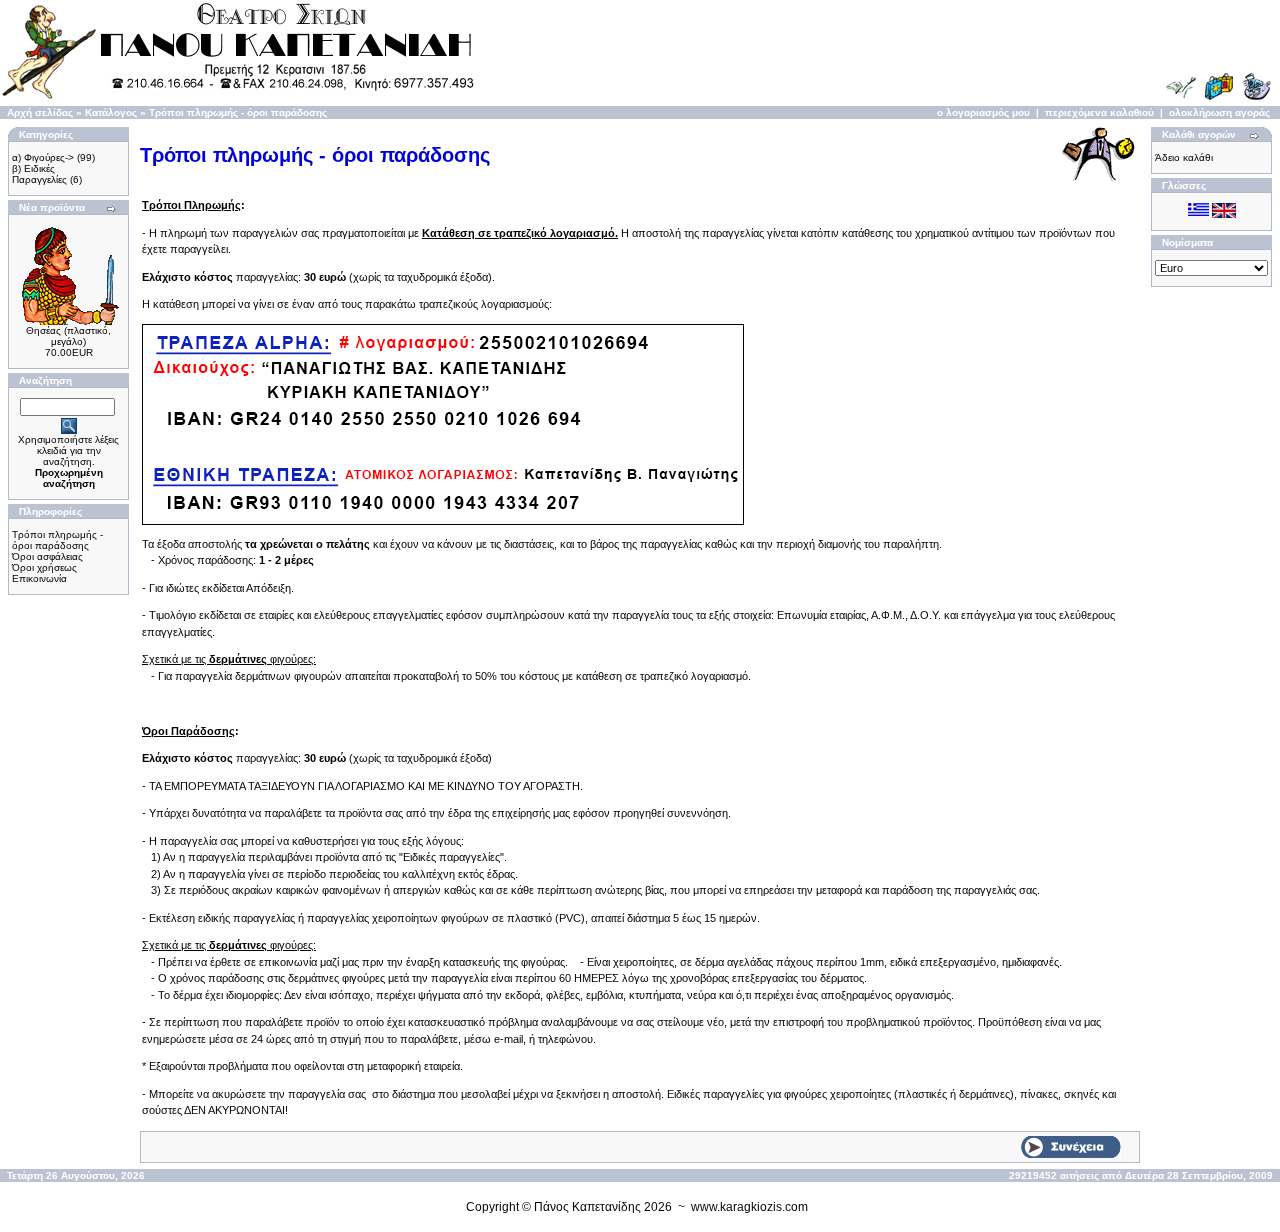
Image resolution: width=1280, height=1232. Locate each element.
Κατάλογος (111, 112)
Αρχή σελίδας (40, 112)
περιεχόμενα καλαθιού (1099, 112)
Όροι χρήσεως (44, 567)
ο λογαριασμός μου (983, 112)
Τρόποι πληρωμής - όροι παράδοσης (238, 112)
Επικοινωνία (39, 578)
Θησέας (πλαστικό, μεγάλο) (68, 336)
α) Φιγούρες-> (43, 157)
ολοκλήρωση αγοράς (1219, 112)
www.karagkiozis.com (749, 1207)
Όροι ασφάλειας (47, 556)
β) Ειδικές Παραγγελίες (39, 174)
